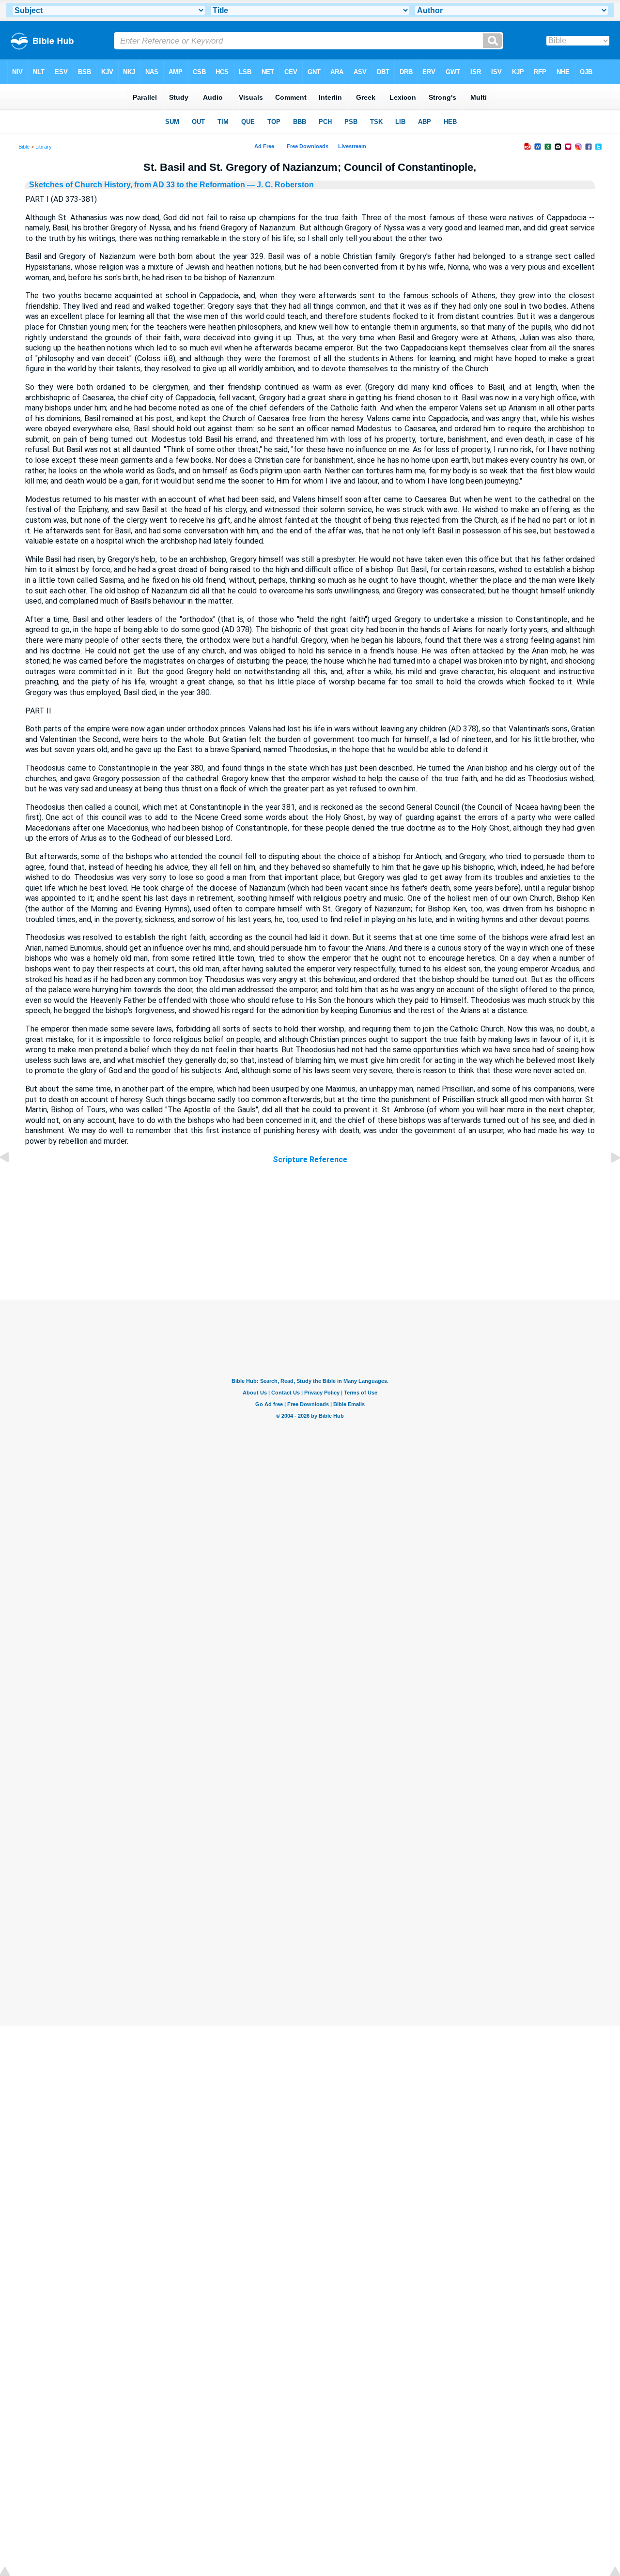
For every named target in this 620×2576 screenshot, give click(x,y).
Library (44, 147)
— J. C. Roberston (279, 185)
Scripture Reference (310, 1159)
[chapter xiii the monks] (12, 1179)
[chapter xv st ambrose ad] (608, 1179)
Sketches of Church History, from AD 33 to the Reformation (137, 185)
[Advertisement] (310, 1241)
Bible (24, 147)
